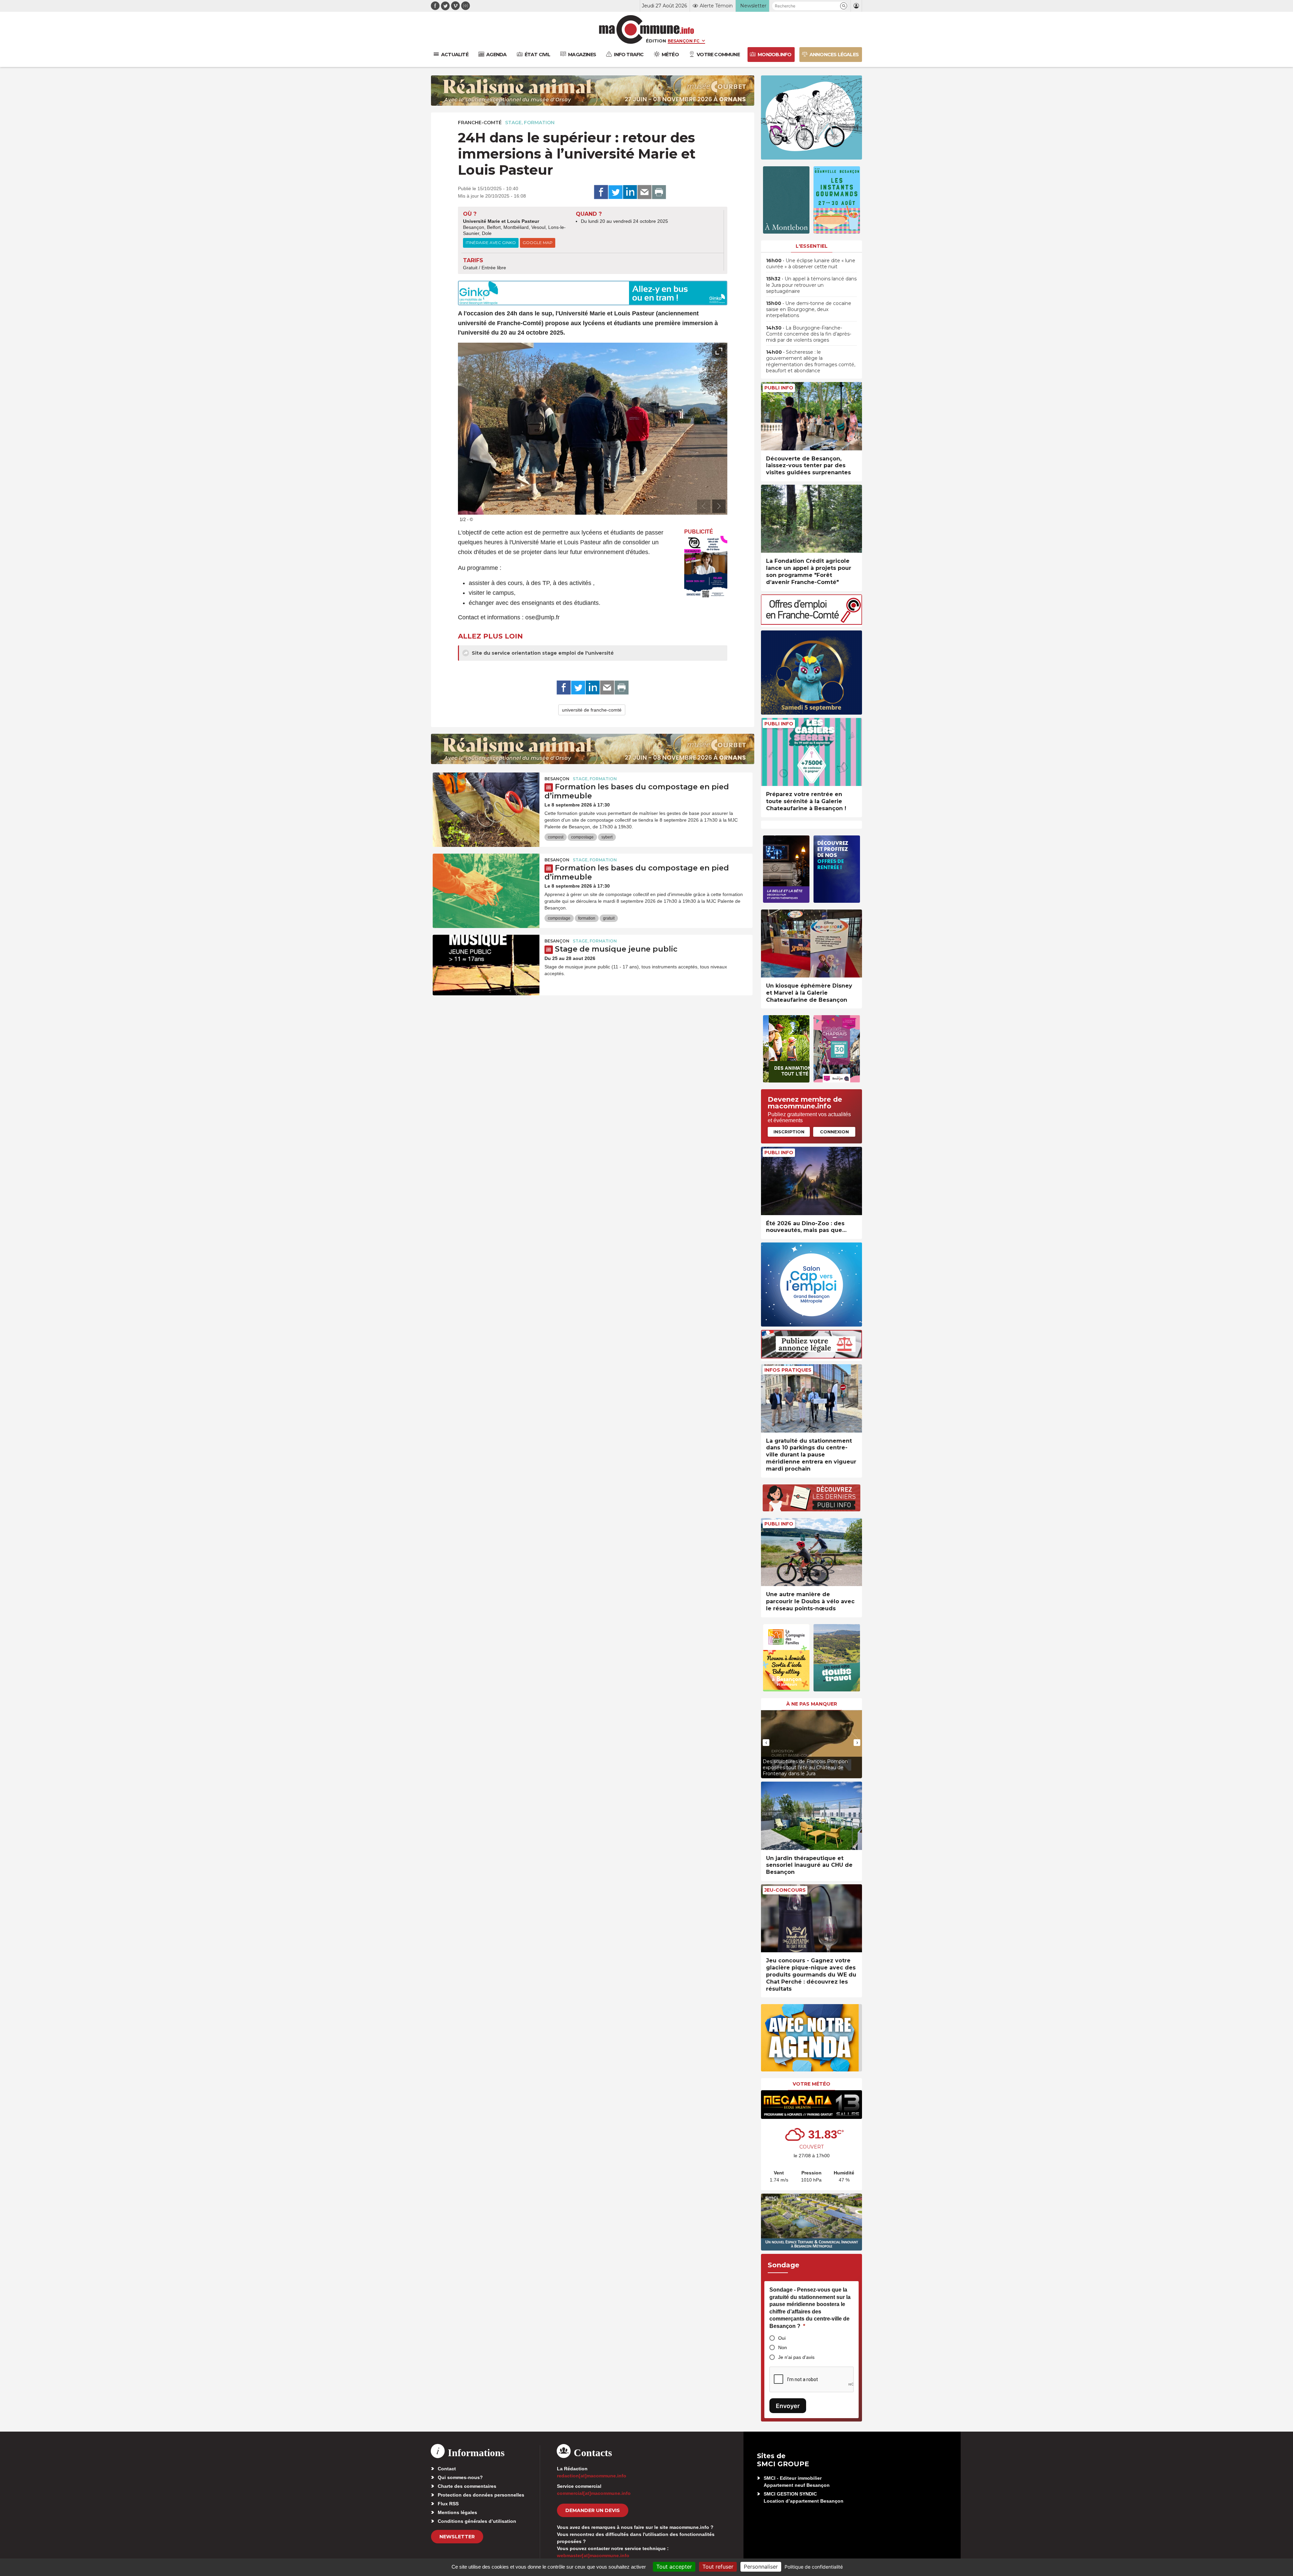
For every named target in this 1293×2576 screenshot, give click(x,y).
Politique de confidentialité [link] (814, 2567)
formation (587, 918)
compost (556, 837)
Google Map (538, 243)
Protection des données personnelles (481, 2495)
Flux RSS (448, 2504)
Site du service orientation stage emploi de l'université (542, 653)
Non (783, 2347)
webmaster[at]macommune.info (593, 2555)
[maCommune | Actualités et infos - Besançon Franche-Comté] (647, 29)
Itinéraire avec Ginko (491, 243)
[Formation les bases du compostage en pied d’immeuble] (486, 803)
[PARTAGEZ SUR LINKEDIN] (630, 192)
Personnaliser (761, 2567)
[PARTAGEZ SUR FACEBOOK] (601, 192)
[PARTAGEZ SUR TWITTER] (616, 192)
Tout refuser (718, 2567)
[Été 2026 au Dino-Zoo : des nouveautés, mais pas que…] (811, 1181)
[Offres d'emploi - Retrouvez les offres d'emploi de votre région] (811, 623)
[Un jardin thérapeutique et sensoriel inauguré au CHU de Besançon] (811, 1816)
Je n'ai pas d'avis (796, 2357)
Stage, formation (530, 123)
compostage (582, 837)
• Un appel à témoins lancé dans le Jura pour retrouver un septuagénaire (811, 285)
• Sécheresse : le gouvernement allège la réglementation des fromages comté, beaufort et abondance (811, 361)
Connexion (834, 1132)
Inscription (789, 1132)
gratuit (609, 918)
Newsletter (457, 2537)
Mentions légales (457, 2512)
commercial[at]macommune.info (594, 2493)
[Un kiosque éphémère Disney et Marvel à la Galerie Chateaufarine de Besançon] (811, 944)
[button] (844, 6)
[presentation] (704, 506)
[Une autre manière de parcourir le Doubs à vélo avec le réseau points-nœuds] (811, 1552)
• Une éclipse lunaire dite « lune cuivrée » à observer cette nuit (811, 264)
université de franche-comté (592, 710)
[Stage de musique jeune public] (486, 965)
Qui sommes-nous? (460, 2477)
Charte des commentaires (467, 2486)
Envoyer (788, 2406)
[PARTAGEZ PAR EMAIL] (644, 192)
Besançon (557, 779)
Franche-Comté (480, 123)
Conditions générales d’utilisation (477, 2521)
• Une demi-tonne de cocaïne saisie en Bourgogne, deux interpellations (809, 309)
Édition (656, 41)
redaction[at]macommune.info (592, 2476)
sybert (607, 837)
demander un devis (593, 2510)
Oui (782, 2338)
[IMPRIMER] (659, 192)
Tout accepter (674, 2567)
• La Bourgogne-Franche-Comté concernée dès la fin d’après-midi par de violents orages (809, 334)
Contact (447, 2469)
